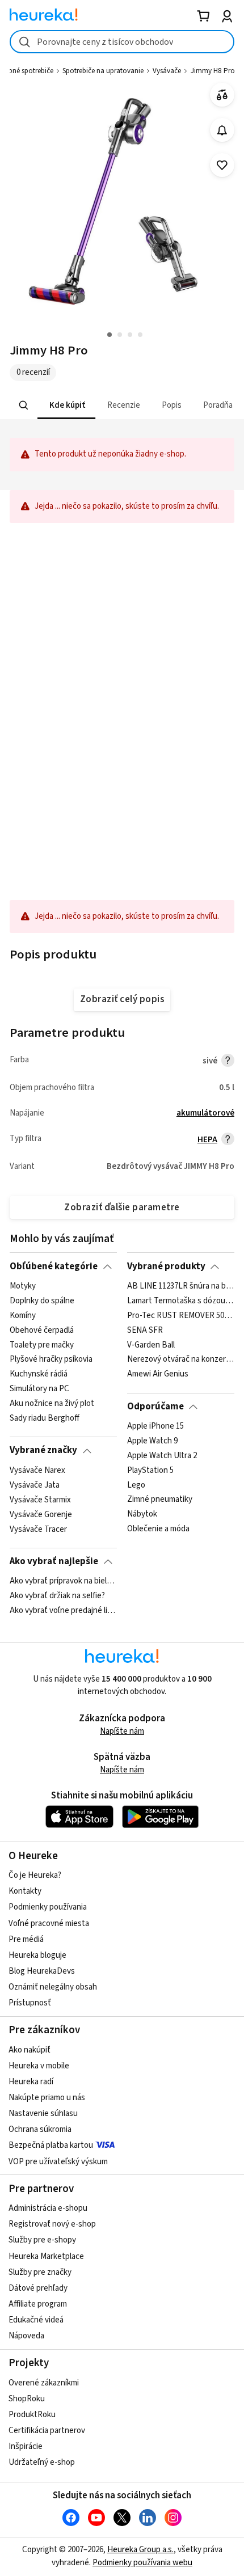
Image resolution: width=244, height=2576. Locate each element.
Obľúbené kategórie (54, 1266)
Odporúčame (155, 1407)
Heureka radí (31, 2082)
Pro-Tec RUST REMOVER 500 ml (181, 1316)
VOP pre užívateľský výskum (58, 2162)
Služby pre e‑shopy (42, 2240)
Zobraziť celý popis (122, 999)
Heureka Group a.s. (140, 2550)
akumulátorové (205, 1113)
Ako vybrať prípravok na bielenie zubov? (63, 1581)
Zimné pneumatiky (160, 1500)
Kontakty (25, 1891)
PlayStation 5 (150, 1471)
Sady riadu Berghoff (45, 1418)
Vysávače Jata (35, 1485)
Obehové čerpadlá (42, 1330)
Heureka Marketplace (46, 2256)
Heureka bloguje (37, 1955)
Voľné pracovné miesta (49, 1923)
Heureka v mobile (39, 2066)
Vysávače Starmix (40, 1500)
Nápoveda (26, 2336)
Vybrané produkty (166, 1266)
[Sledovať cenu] (222, 130)
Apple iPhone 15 (155, 1426)
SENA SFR (145, 1330)
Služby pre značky (40, 2272)
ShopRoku (27, 2399)
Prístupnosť (30, 2003)
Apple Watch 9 (152, 1441)
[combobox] (122, 42)
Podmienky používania (48, 1907)
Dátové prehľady (38, 2288)
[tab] (66, 405)
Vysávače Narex (37, 1471)
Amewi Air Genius (158, 1374)
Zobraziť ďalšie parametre (122, 1207)
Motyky (23, 1286)
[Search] (24, 406)
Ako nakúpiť (30, 2050)
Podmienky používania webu (142, 2563)
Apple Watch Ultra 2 (162, 1456)
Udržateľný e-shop (42, 2462)
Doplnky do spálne (42, 1301)
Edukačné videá (36, 2320)
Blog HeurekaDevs (42, 1971)
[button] (66, 405)
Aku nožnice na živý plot (52, 1404)
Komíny (23, 1316)
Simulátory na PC (39, 1389)
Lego (136, 1485)
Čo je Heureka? (35, 1875)
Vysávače (167, 71)
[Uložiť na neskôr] (222, 165)
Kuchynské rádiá (39, 1374)
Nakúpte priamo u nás (47, 2098)
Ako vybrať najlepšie (54, 1561)
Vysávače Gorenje (41, 1514)
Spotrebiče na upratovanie (103, 71)
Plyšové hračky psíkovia (51, 1359)
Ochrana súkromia (40, 2129)
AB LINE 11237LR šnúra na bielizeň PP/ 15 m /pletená (181, 1286)
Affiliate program (38, 2304)
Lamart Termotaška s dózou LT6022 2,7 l (181, 1301)
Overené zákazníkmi (44, 2383)
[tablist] (122, 405)
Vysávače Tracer (38, 1529)
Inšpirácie (26, 2446)
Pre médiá (26, 1939)
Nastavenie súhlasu (43, 2113)
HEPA (207, 1140)
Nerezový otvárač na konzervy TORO (181, 1359)
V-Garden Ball (151, 1345)
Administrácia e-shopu (48, 2208)
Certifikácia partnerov (47, 2431)
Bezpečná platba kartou (51, 2145)
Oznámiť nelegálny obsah (53, 1987)
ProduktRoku (32, 2415)
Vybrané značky (43, 1450)
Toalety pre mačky (42, 1345)
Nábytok (142, 1514)
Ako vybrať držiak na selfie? (57, 1596)
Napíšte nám (122, 1731)
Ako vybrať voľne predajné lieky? (63, 1611)
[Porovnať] (222, 95)
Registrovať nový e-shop (52, 2224)
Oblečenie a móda (158, 1529)
